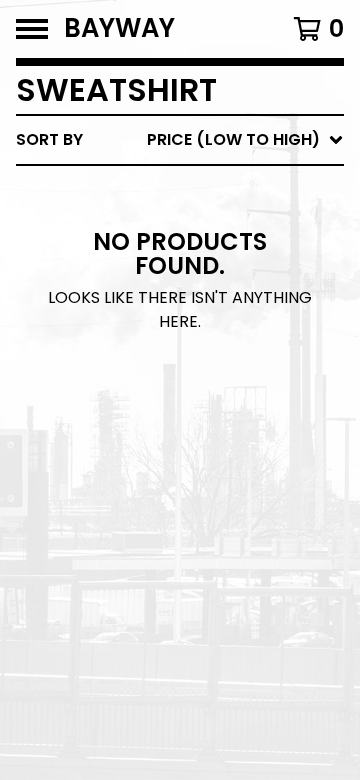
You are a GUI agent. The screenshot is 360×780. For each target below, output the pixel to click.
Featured (157, 191)
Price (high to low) (204, 447)
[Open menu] (32, 29)
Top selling (167, 255)
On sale (150, 223)
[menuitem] (180, 140)
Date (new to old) (198, 351)
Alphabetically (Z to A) (221, 319)
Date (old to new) (198, 383)
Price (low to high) (204, 415)
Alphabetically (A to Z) (221, 287)
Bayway (119, 29)
